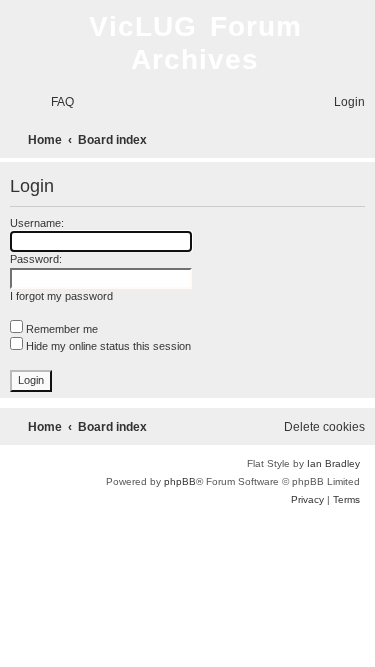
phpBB (180, 481)
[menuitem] (53, 102)
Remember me (60, 329)
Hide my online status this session (107, 346)
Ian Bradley (333, 463)
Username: (37, 223)
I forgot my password (61, 296)
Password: (36, 259)
